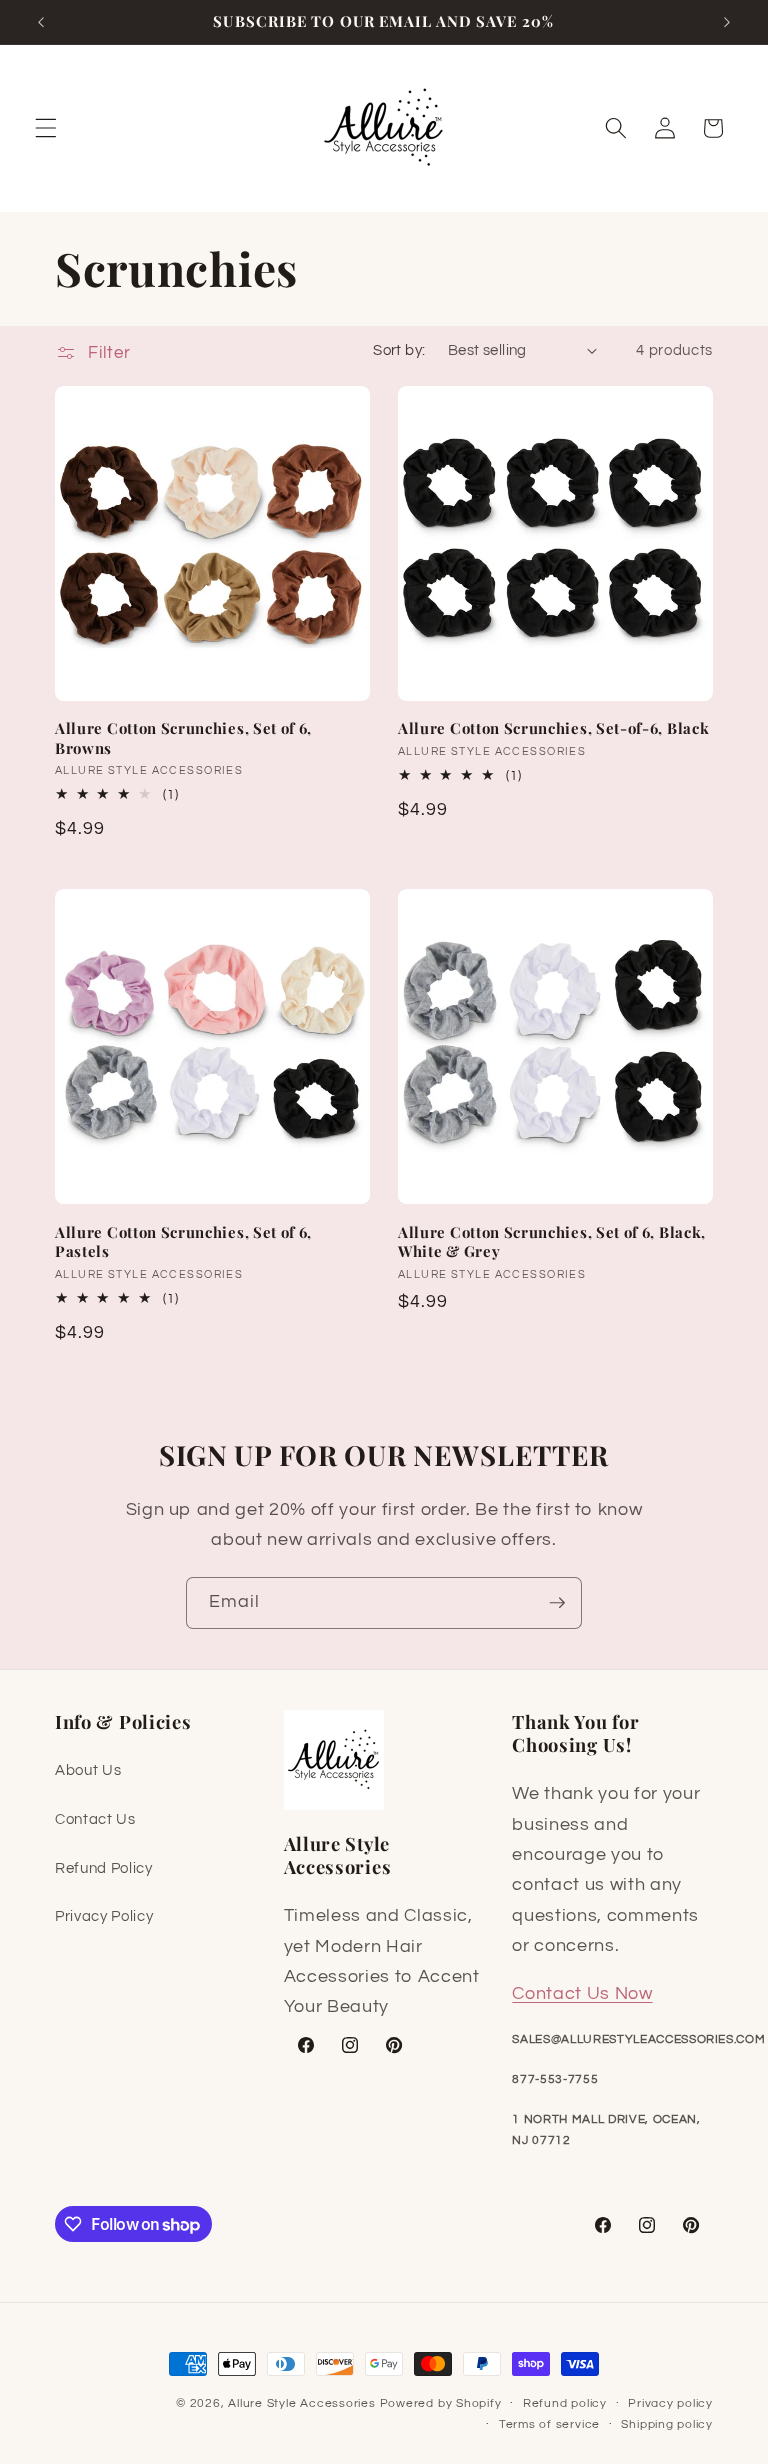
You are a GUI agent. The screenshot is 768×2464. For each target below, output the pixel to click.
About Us (88, 1770)
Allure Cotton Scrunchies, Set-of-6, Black (553, 728)
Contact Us (95, 1819)
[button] (46, 128)
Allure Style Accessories (301, 2403)
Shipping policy (667, 2424)
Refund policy (565, 2403)
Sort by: (399, 350)
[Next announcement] (727, 22)
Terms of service (549, 2424)
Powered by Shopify (441, 2403)
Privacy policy (670, 2403)
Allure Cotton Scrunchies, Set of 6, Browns (183, 738)
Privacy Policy (104, 1916)
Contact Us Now (582, 1994)
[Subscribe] (557, 1603)
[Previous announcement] (41, 22)
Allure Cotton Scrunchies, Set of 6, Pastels (183, 1242)
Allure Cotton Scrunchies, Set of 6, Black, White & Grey (552, 1242)
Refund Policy (104, 1868)
